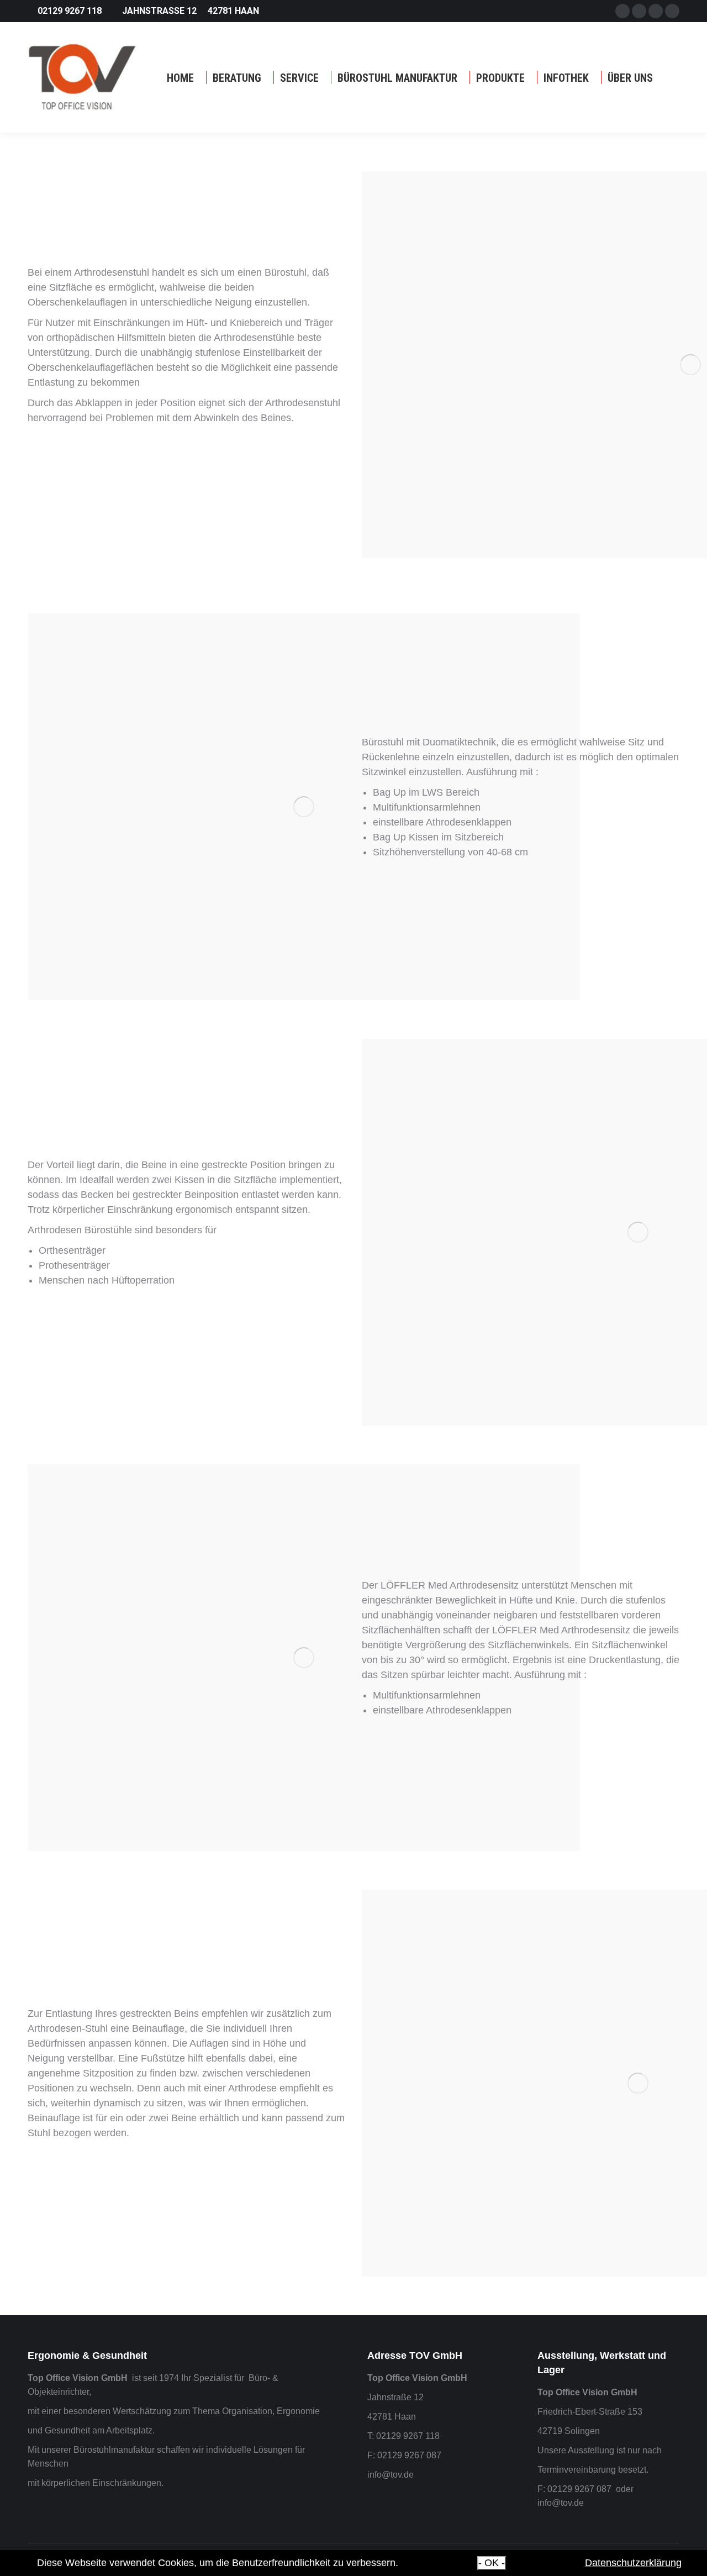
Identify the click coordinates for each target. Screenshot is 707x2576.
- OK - (492, 2563)
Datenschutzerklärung (633, 2563)
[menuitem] (180, 78)
